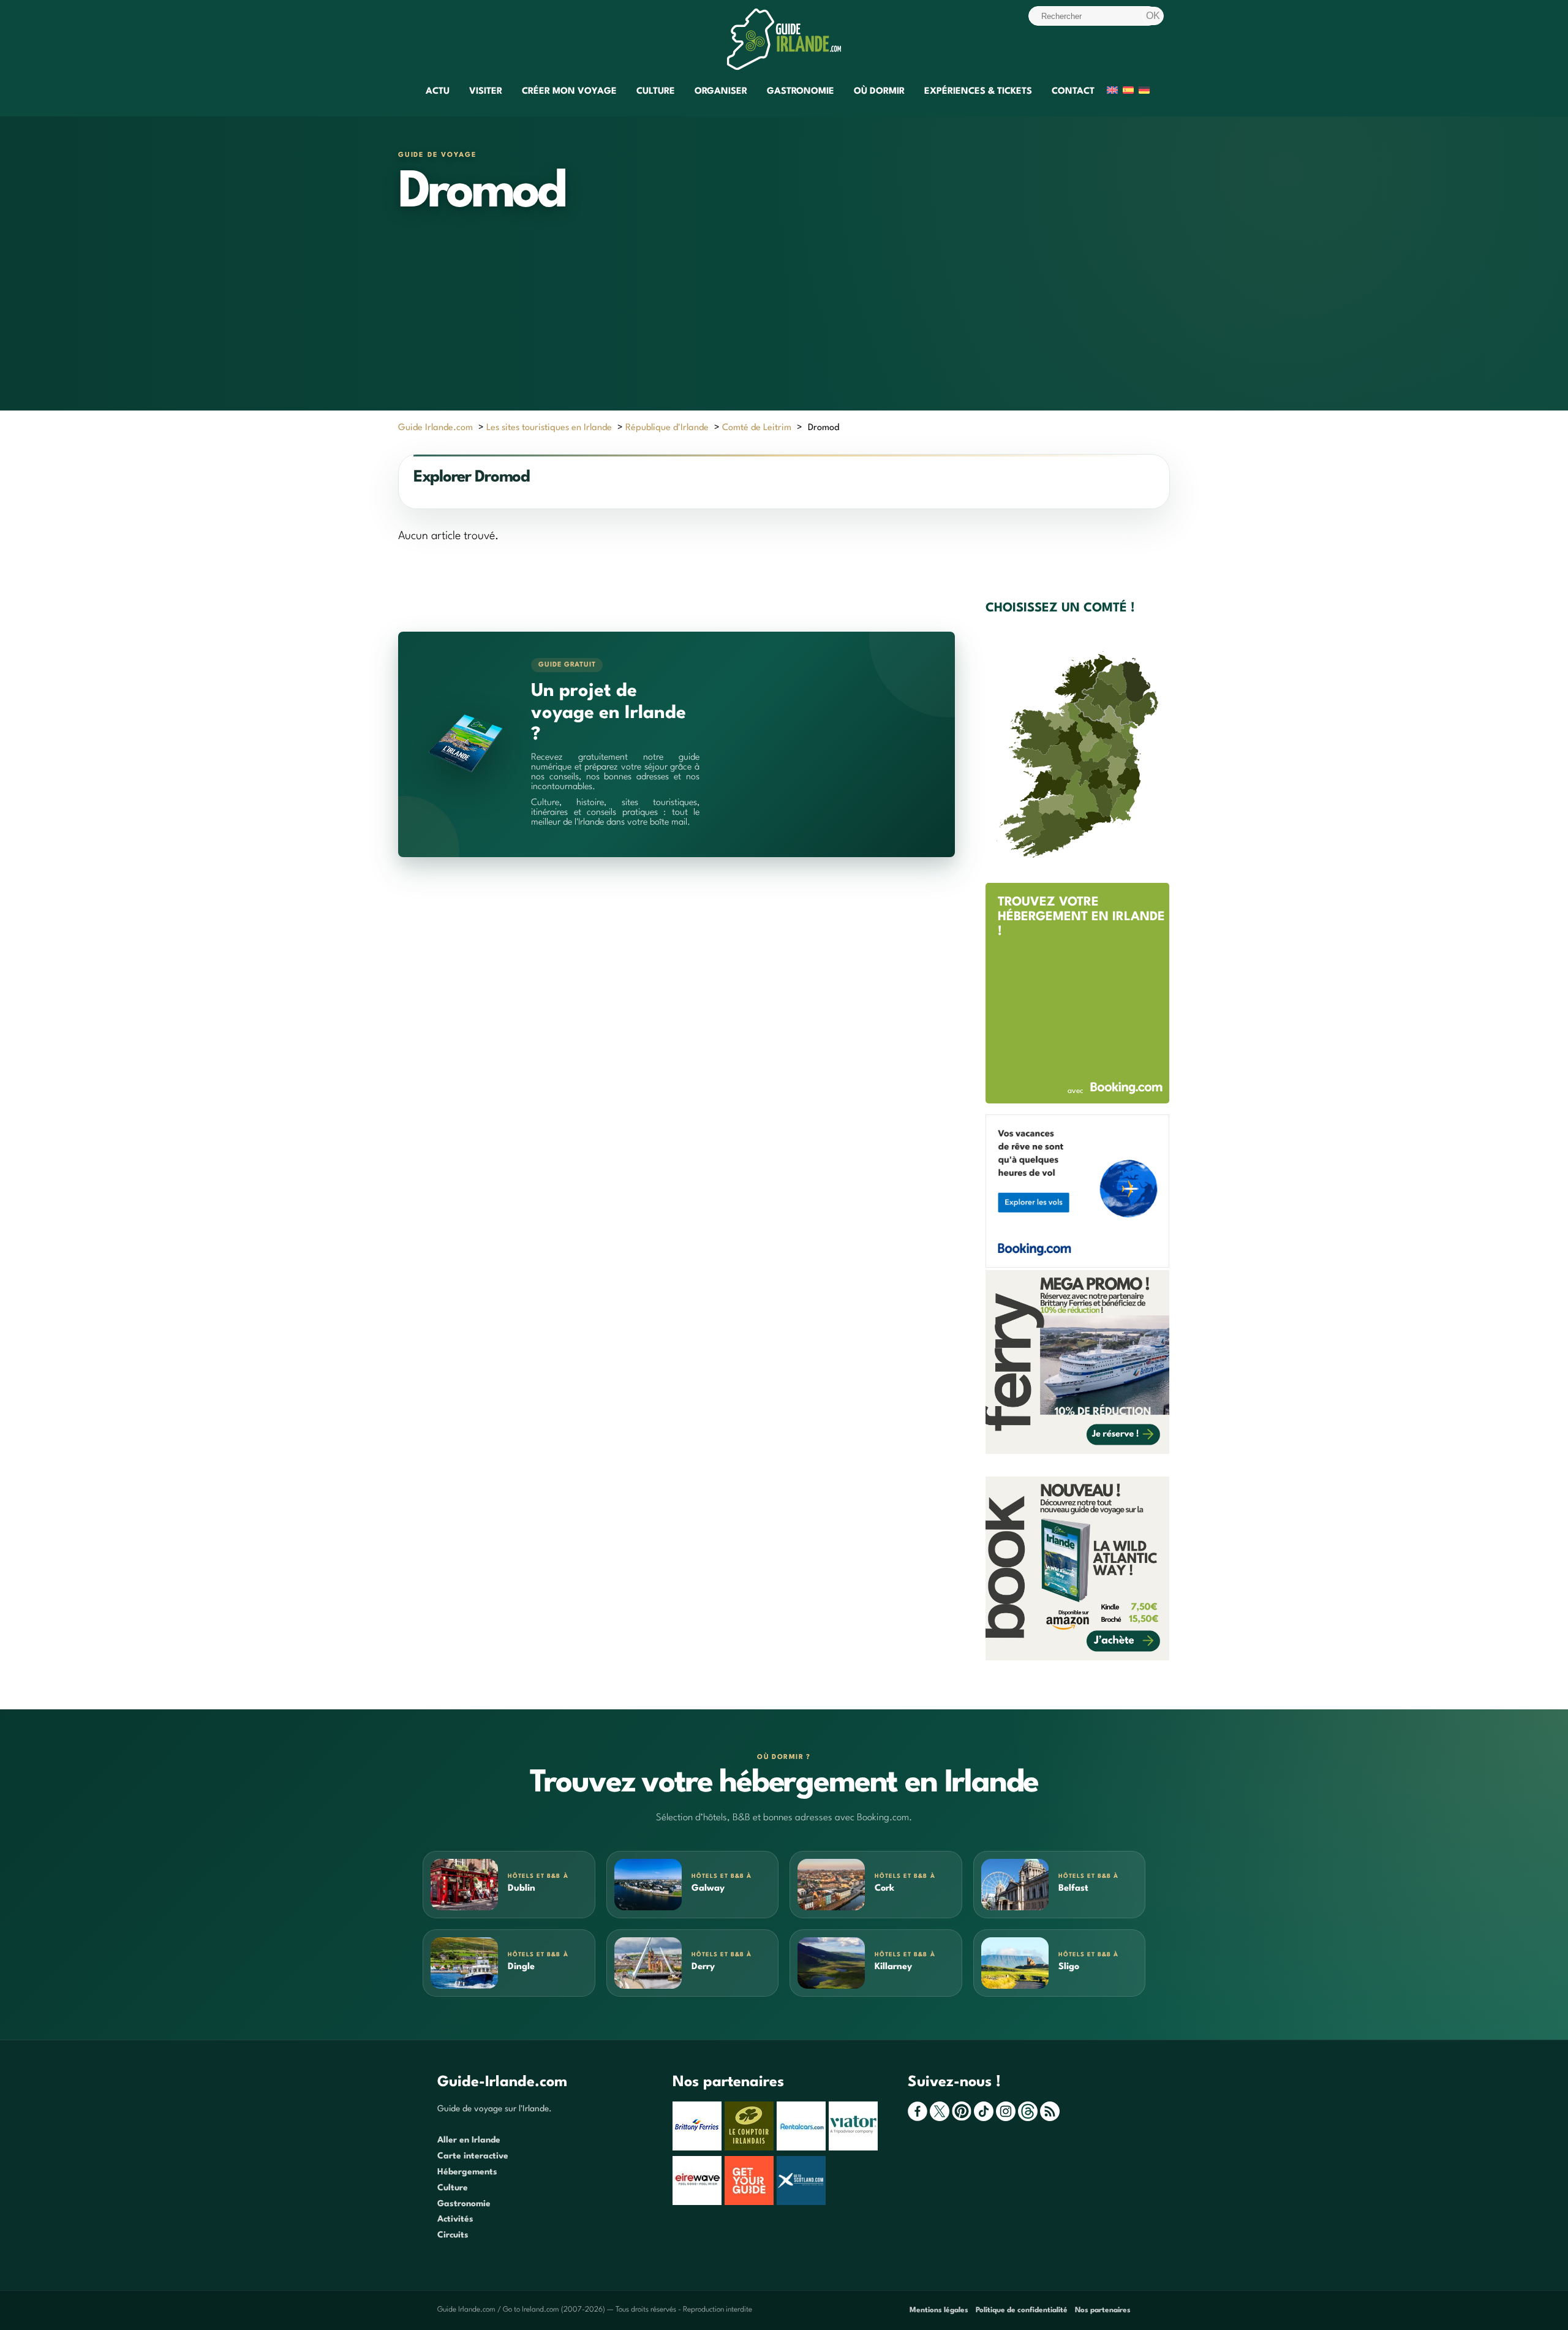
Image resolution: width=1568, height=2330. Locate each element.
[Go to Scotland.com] (803, 2203)
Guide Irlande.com (435, 428)
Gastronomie (801, 92)
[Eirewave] (699, 2203)
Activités (455, 2219)
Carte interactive (473, 2156)
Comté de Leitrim (757, 428)
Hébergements (467, 2172)
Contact (1073, 92)
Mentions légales (939, 2310)
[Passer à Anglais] (1112, 92)
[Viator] (855, 2148)
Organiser (721, 92)
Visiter (486, 92)
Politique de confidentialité (1022, 2310)
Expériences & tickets (978, 92)
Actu (438, 92)
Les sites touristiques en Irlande (549, 428)
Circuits (453, 2235)
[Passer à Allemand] (1144, 92)
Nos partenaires (1103, 2310)
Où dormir (879, 92)
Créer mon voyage (569, 92)
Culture (656, 92)
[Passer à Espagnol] (1128, 92)
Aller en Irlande (469, 2140)
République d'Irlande (667, 428)
